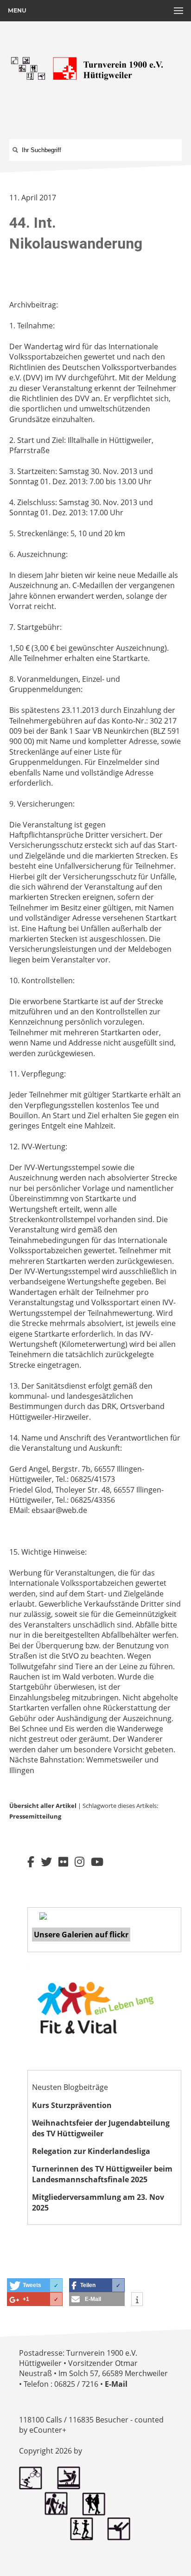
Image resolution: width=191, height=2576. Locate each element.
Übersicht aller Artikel (43, 1806)
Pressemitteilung (35, 1816)
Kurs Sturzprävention (72, 2105)
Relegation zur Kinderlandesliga (91, 2151)
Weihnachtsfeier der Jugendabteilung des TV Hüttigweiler (101, 2128)
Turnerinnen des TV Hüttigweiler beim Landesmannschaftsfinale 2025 (102, 2174)
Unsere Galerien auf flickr (81, 1935)
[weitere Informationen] (137, 2300)
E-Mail (116, 2384)
